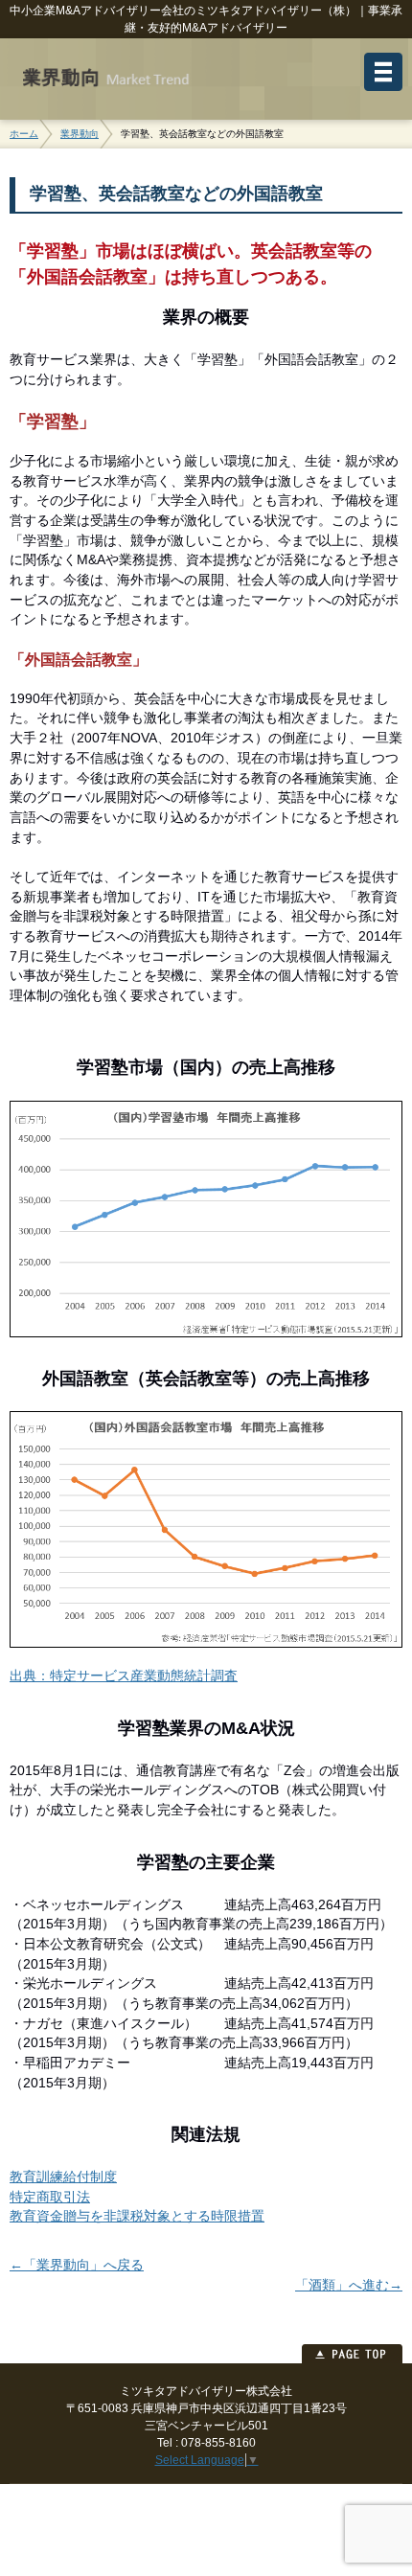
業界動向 (80, 134)
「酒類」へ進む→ (349, 2285)
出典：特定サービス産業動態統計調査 (124, 1676)
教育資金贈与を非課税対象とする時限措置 (137, 2216)
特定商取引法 (50, 2197)
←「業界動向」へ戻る (77, 2265)
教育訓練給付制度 (63, 2177)
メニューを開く (383, 72)
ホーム (24, 134)
